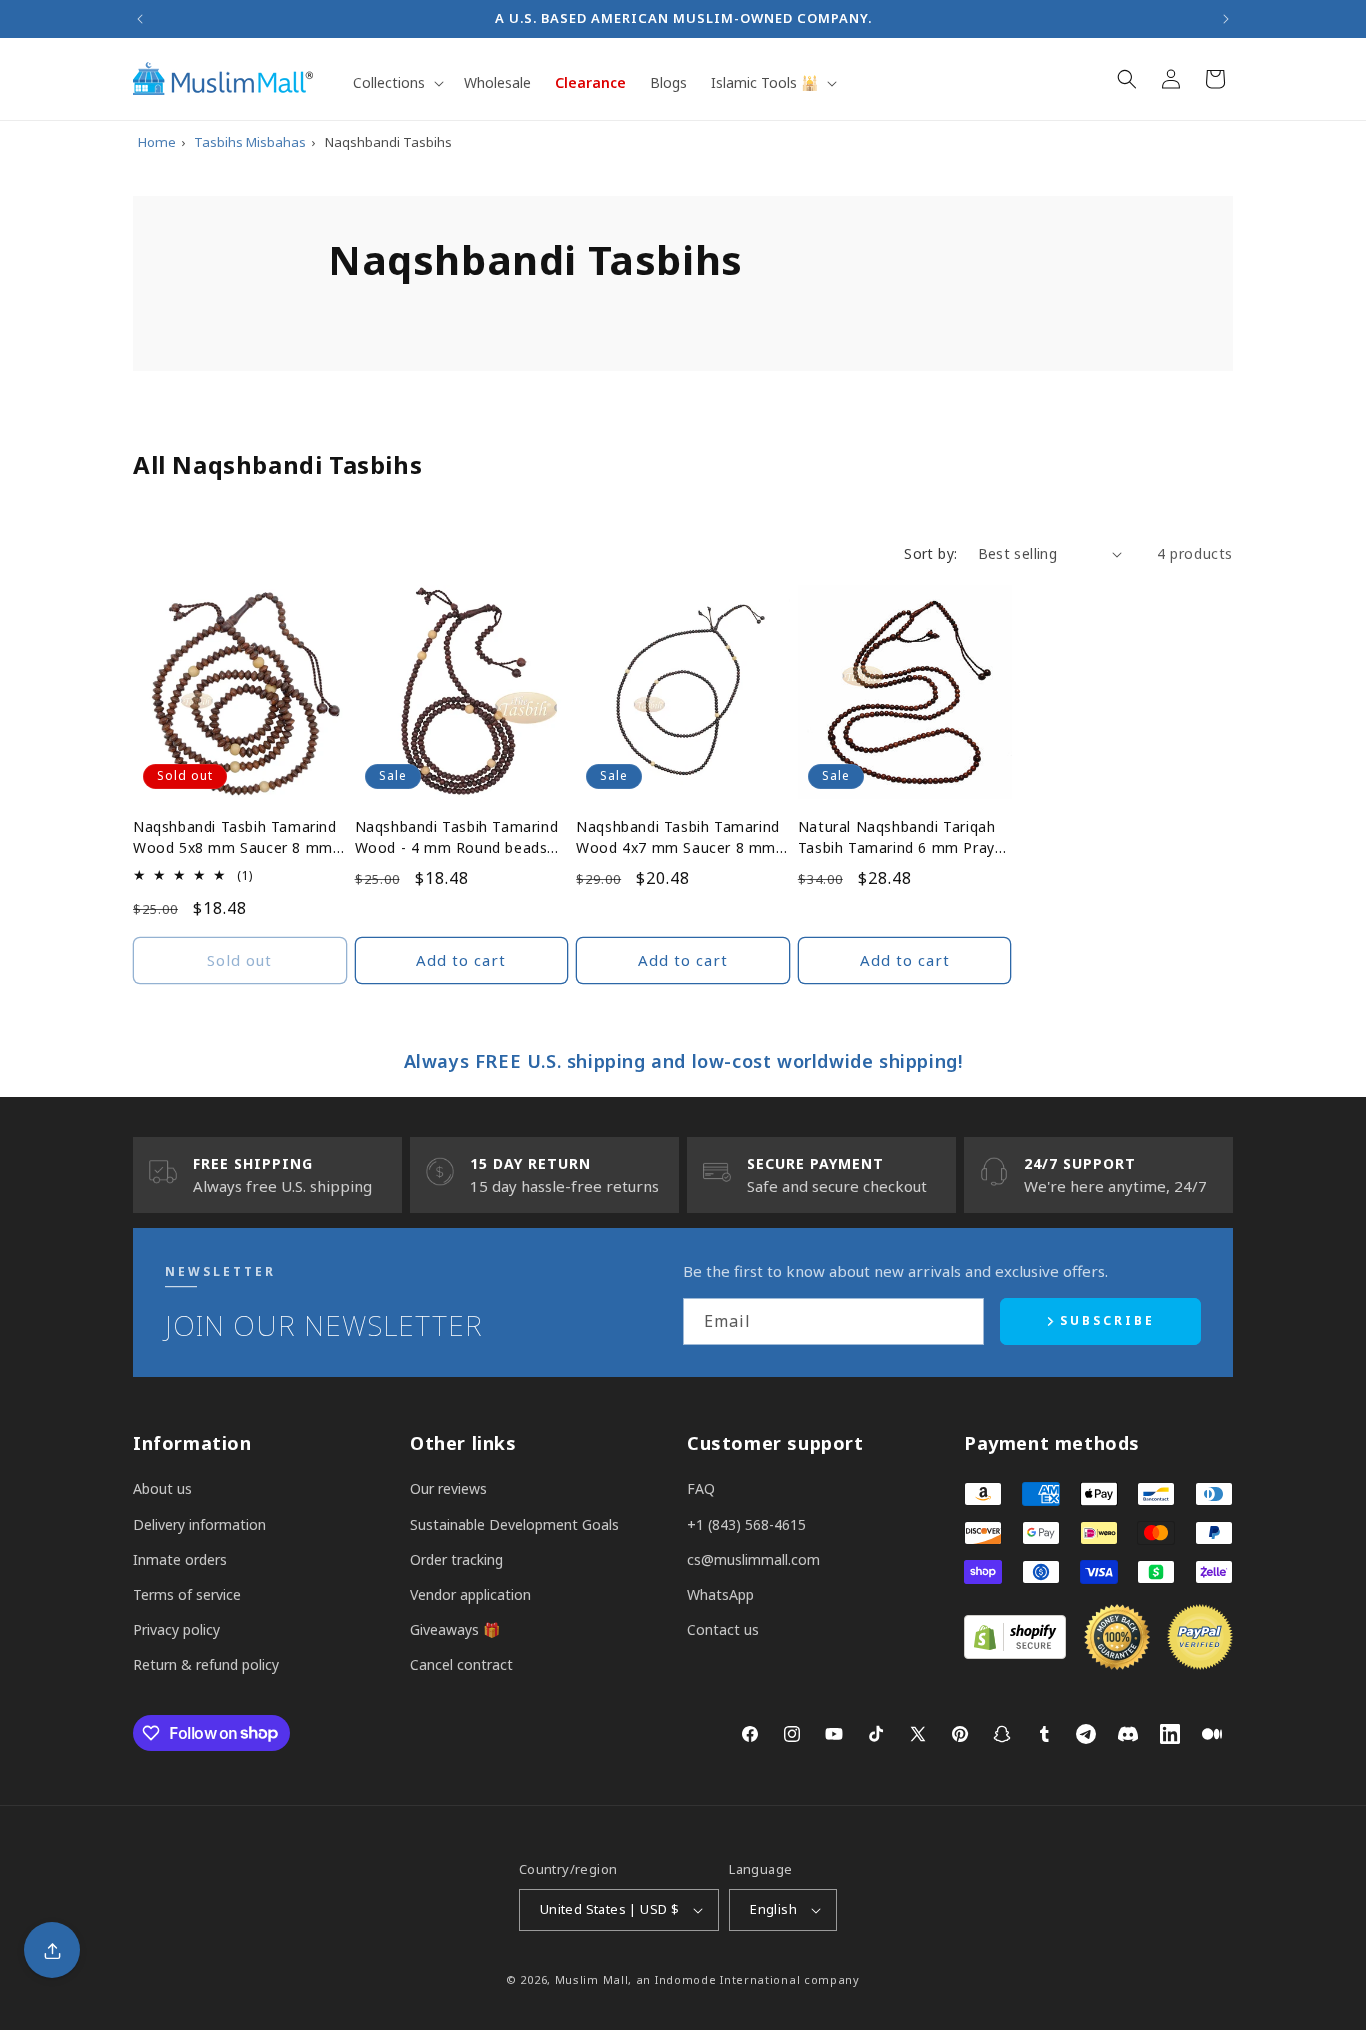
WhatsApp (720, 1594)
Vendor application (470, 1594)
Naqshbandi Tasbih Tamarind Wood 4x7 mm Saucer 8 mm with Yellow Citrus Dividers (678, 838)
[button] (396, 83)
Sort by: (930, 553)
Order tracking (456, 1559)
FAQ (701, 1488)
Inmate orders (180, 1559)
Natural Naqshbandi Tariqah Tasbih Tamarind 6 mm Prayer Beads (903, 838)
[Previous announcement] (140, 19)
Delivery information (199, 1524)
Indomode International (727, 1979)
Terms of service (187, 1594)
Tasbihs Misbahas (250, 142)
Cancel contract (461, 1664)
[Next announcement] (1226, 19)
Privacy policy (176, 1629)
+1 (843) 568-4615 (746, 1524)
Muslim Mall (592, 1979)
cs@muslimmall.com (753, 1559)
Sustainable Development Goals (514, 1524)
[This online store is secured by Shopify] (1015, 1653)
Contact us (723, 1629)
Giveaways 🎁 (455, 1629)
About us (162, 1488)
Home (157, 142)
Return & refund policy (206, 1664)
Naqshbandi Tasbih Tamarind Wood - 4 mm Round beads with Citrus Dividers (457, 838)
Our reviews (448, 1488)
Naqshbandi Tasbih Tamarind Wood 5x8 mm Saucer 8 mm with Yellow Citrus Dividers (235, 838)
